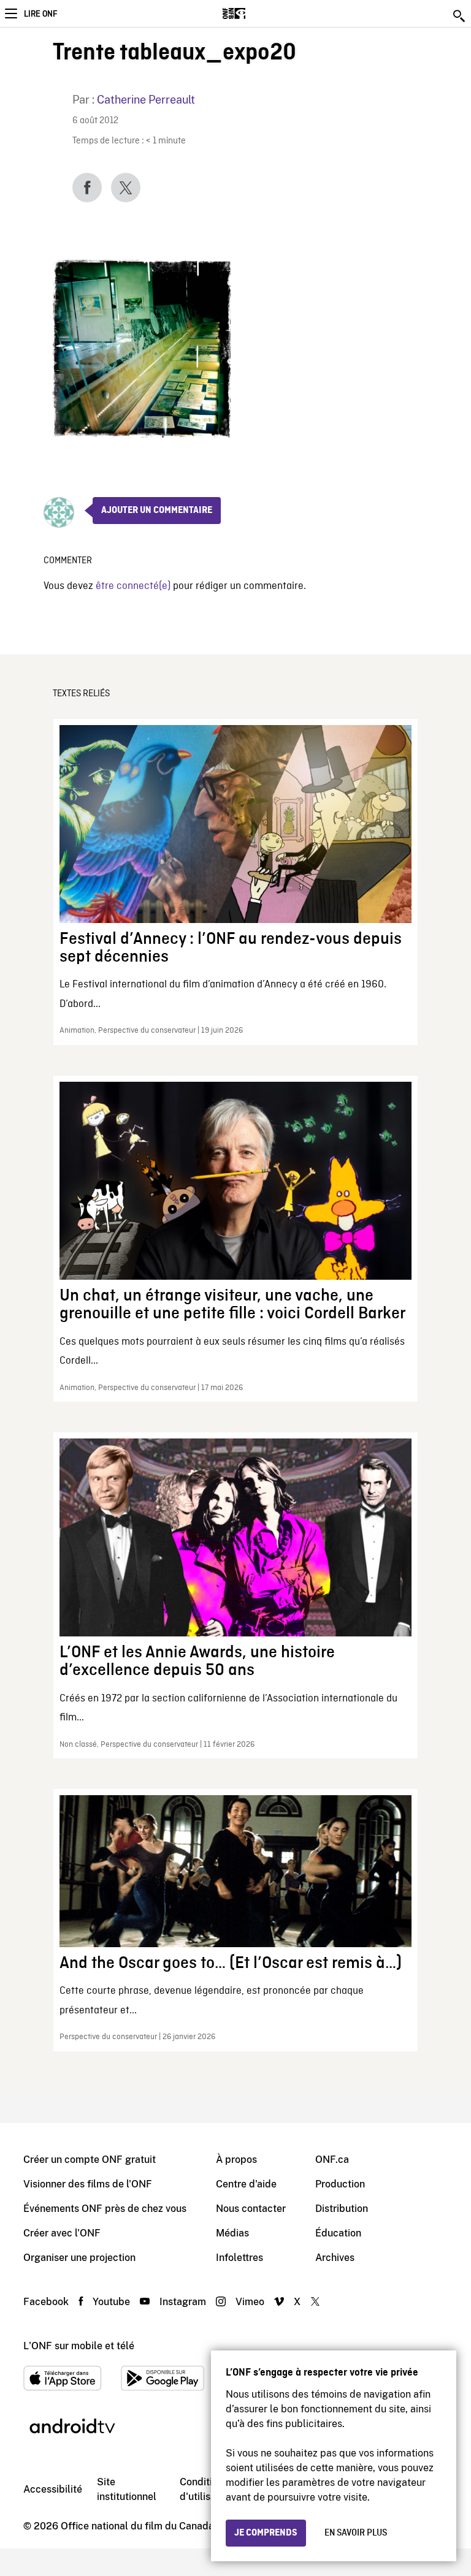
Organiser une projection (79, 2258)
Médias (232, 2233)
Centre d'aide (246, 2184)
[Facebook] (87, 188)
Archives (335, 2258)
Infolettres (239, 2258)
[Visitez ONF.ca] (255, 13)
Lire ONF (40, 14)
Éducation (338, 2233)
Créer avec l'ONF (62, 2233)
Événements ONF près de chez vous (105, 2209)
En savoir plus (356, 2533)
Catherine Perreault (146, 100)
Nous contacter (251, 2209)
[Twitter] (126, 188)
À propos (236, 2160)
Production (340, 2184)
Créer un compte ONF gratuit (90, 2160)
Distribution (342, 2209)
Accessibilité (53, 2489)
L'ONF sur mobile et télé (79, 2346)
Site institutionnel (127, 2489)
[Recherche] (460, 16)
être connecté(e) (133, 586)
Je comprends (266, 2533)
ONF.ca (332, 2160)
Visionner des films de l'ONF (88, 2184)
